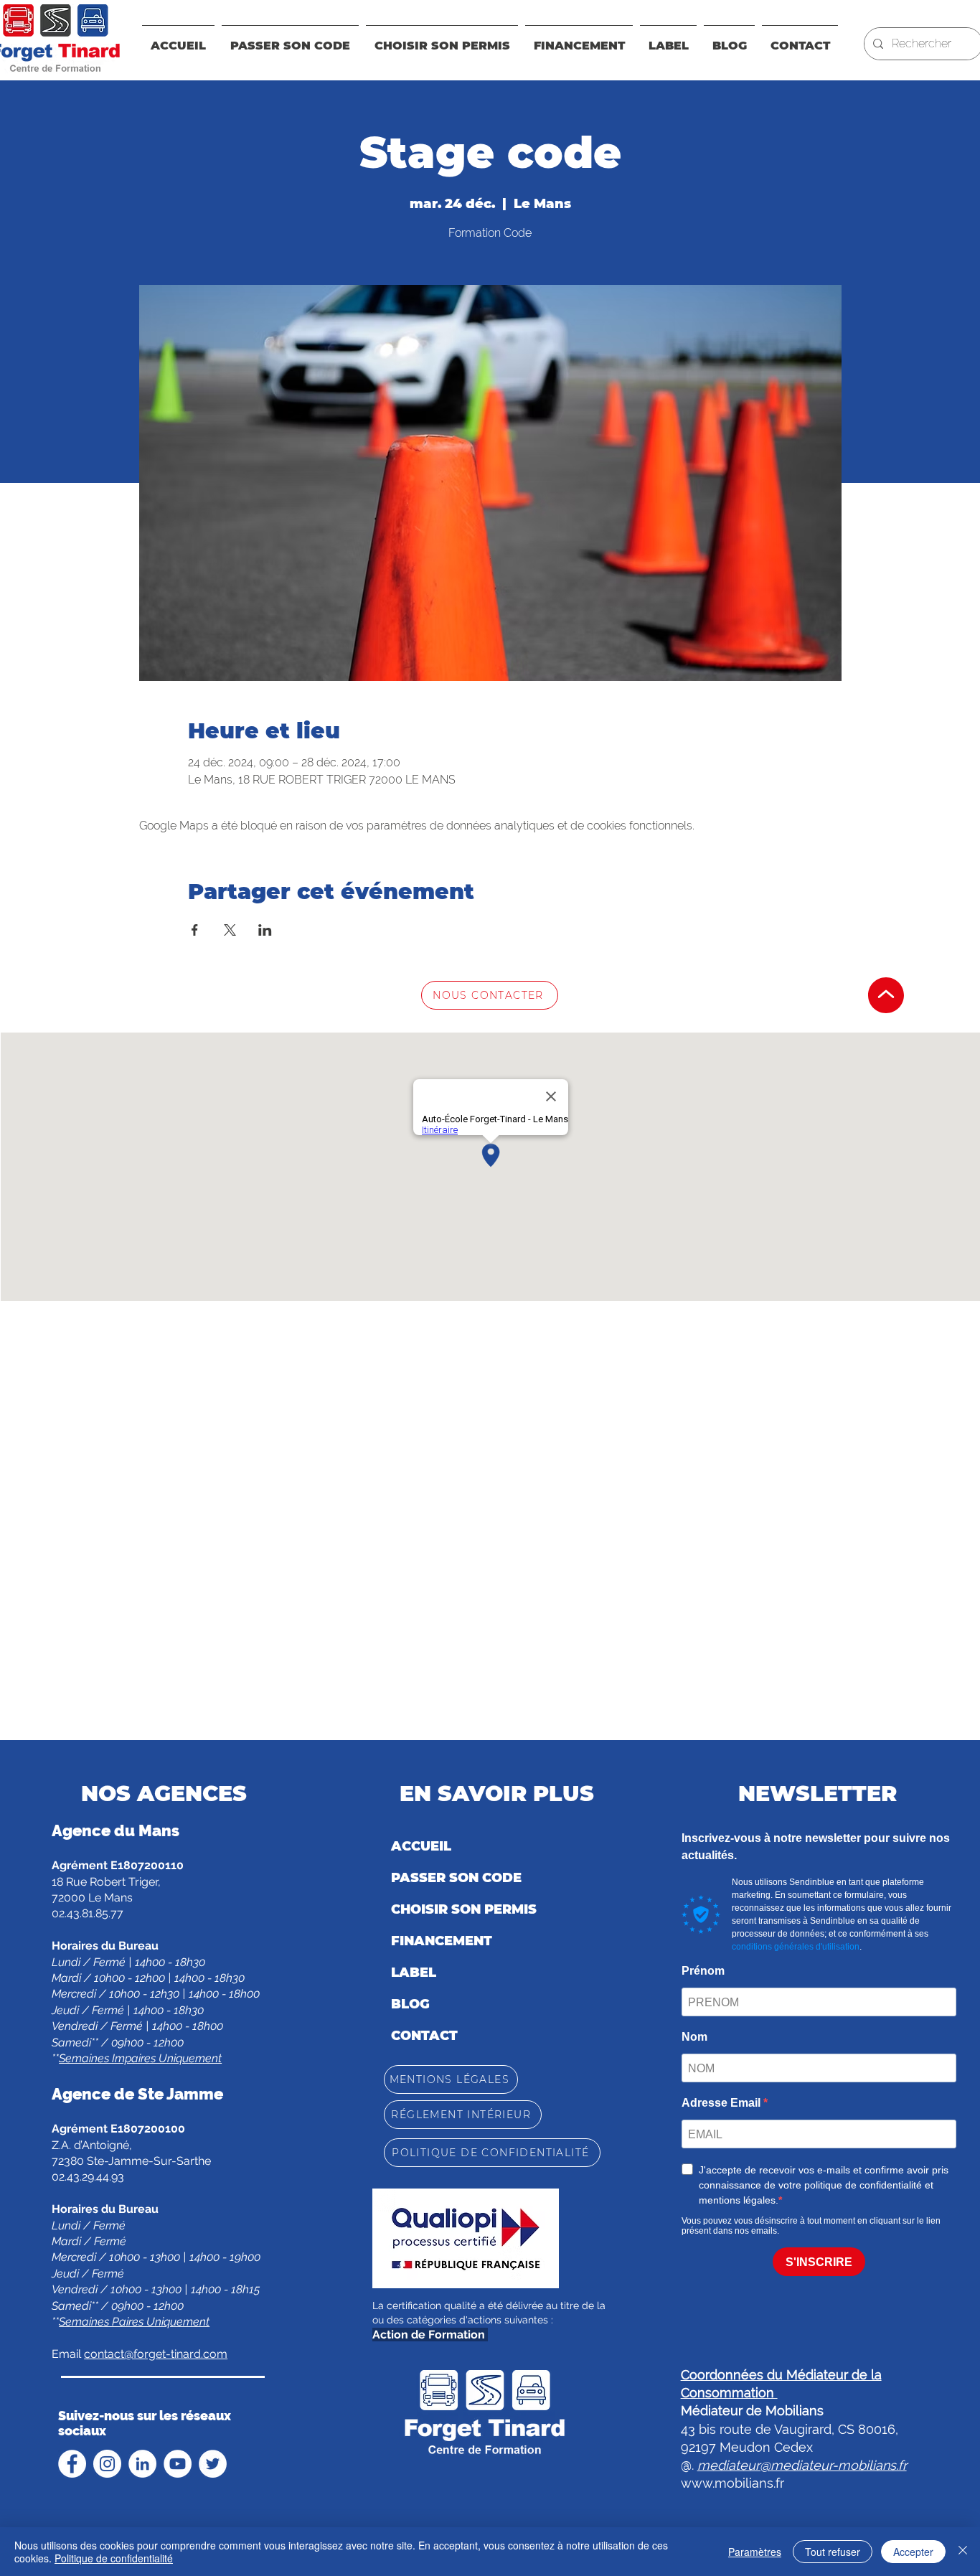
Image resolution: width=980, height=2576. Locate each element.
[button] (579, 39)
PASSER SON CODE (456, 1878)
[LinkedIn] (142, 2464)
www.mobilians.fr (732, 2483)
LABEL (414, 1973)
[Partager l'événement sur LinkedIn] (265, 930)
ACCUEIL (421, 1846)
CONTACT (424, 2036)
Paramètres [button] (755, 2552)
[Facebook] (72, 2464)
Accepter (913, 2552)
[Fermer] (963, 2552)
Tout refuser (833, 2552)
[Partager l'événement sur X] (230, 930)
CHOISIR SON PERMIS (464, 1909)
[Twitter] (213, 2464)
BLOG (410, 2004)
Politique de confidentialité (114, 2558)
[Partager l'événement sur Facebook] (195, 930)
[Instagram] (107, 2464)
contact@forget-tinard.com (156, 2354)
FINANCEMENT (442, 1941)
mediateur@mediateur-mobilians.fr (802, 2465)
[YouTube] (178, 2464)
